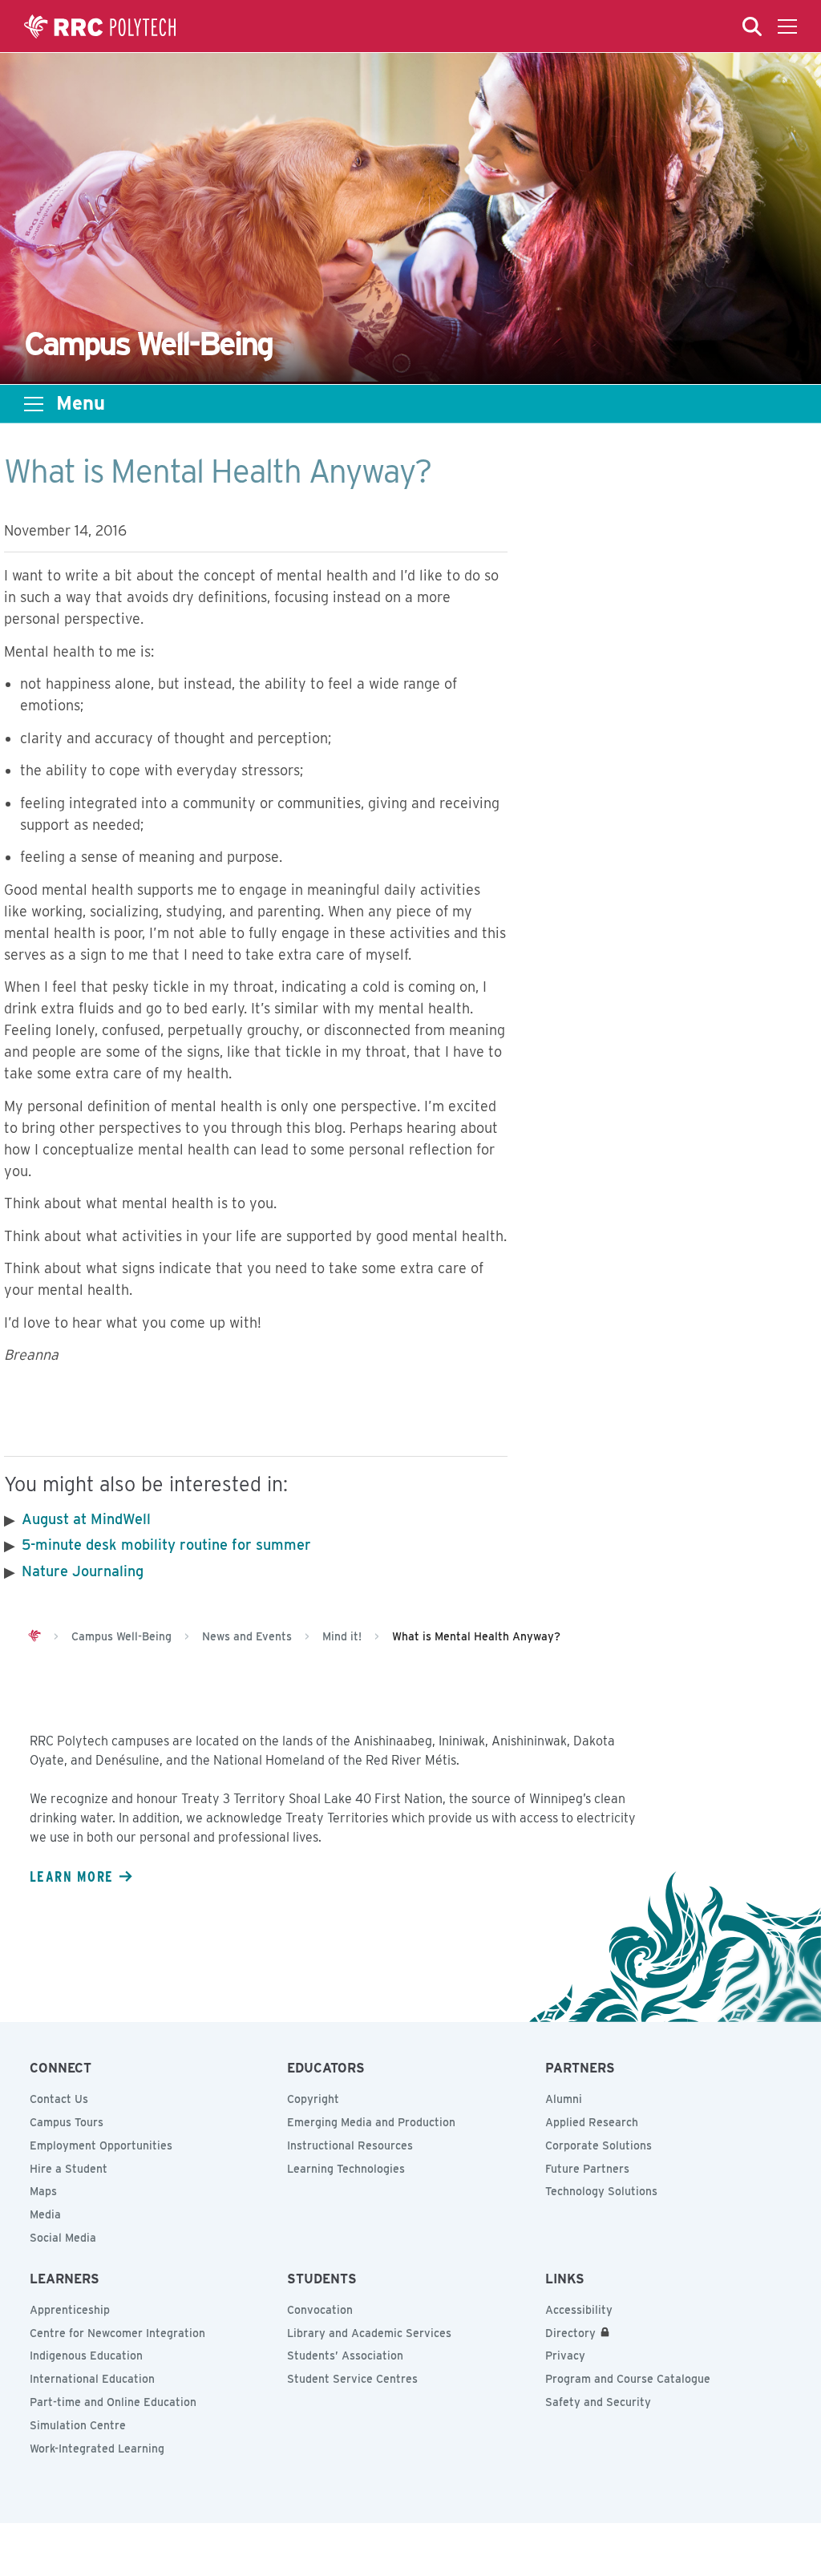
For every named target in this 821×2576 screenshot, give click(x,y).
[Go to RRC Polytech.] (34, 1636)
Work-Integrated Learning (97, 2449)
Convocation (320, 2310)
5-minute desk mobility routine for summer (168, 1545)
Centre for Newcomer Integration (117, 2333)
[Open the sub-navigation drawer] (34, 404)
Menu (81, 403)
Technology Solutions (601, 2191)
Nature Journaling (83, 1571)
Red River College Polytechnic (100, 26)
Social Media (63, 2238)
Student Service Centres (352, 2379)
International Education (92, 2379)
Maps (43, 2191)
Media (45, 2214)
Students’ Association (345, 2356)
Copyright (313, 2099)
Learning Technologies (346, 2169)
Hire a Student (69, 2169)
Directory (570, 2333)
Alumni (564, 2099)
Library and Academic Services (369, 2333)
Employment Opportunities (101, 2145)
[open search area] (752, 26)
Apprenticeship (70, 2310)
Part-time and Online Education (113, 2402)
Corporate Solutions (599, 2145)
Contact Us (59, 2099)
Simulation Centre (78, 2425)
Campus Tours (67, 2122)
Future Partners (587, 2169)
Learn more (71, 1876)
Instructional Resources (350, 2145)
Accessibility (579, 2310)
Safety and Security (598, 2402)
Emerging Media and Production (371, 2122)
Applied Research (592, 2122)
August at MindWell (86, 1519)
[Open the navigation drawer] (787, 26)
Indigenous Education (86, 2356)
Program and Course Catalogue (628, 2379)
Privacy (565, 2356)
